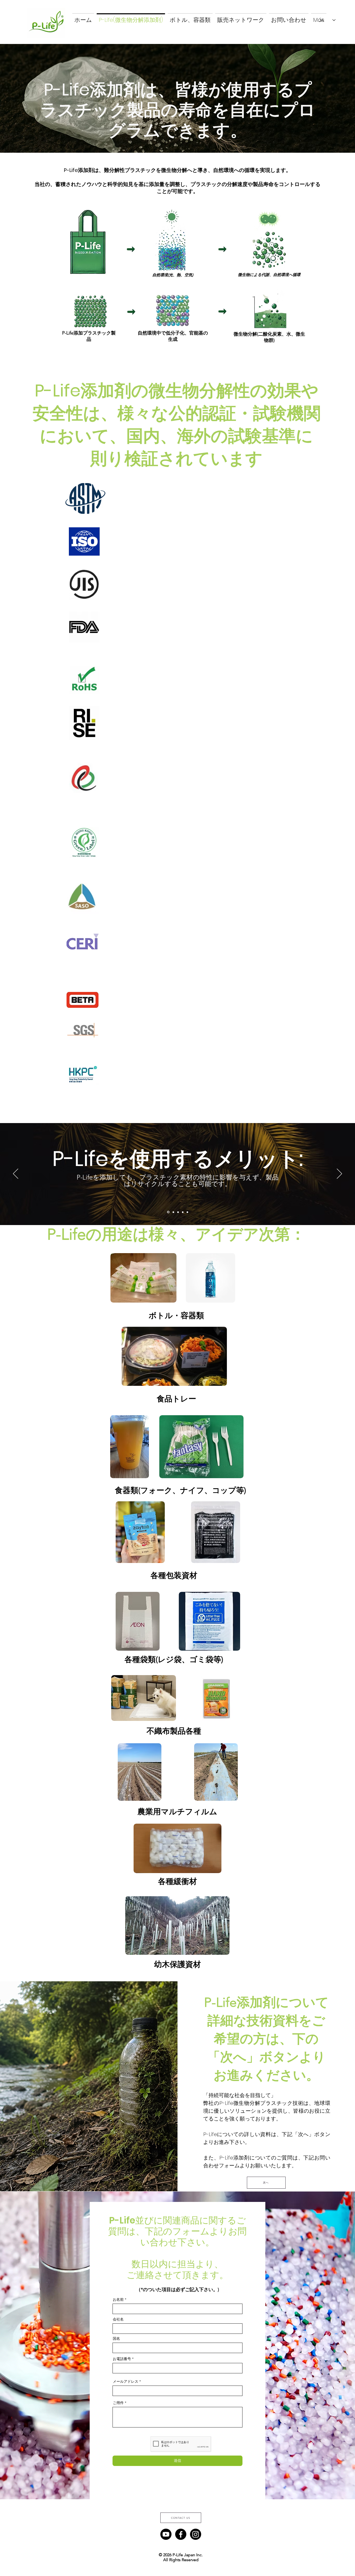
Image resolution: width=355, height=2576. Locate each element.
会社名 (118, 2319)
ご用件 (118, 2403)
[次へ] (339, 1174)
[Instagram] (196, 2534)
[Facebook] (181, 2534)
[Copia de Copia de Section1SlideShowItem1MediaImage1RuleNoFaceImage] (178, 1212)
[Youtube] (166, 2534)
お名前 (118, 2299)
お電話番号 (122, 2359)
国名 (116, 2338)
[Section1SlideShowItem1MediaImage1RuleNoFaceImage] (168, 1212)
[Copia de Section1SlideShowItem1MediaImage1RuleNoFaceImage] (173, 1212)
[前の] (16, 1174)
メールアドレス (126, 2381)
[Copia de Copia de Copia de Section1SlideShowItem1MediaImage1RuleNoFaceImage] (183, 1212)
